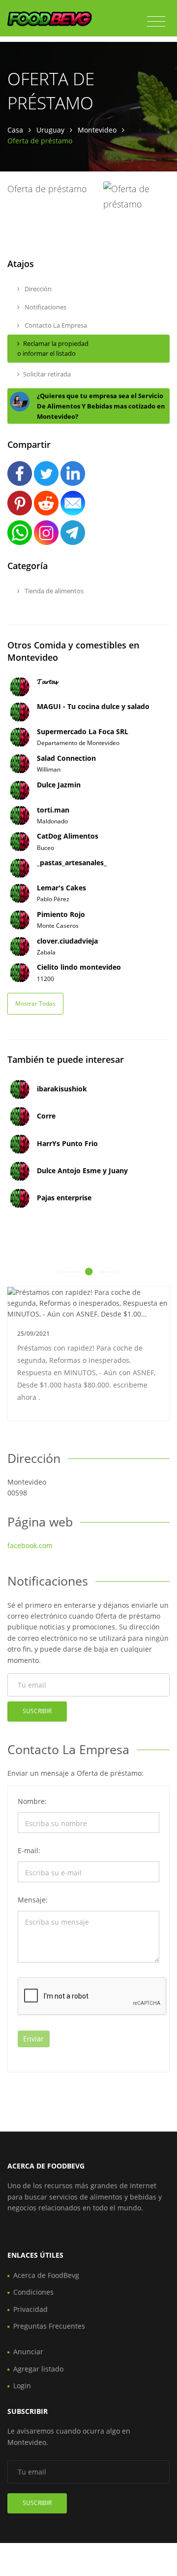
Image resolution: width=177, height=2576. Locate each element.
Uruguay (50, 130)
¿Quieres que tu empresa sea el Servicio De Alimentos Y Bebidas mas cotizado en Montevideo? (101, 406)
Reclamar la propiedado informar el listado (53, 349)
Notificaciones (45, 307)
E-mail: (29, 1850)
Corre (46, 1116)
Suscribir (37, 1711)
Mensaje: (33, 1900)
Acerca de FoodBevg (46, 2275)
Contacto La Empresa (55, 325)
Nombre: (32, 1801)
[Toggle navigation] (156, 22)
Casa (15, 130)
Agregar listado (38, 2369)
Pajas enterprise (64, 1198)
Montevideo (97, 130)
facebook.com (30, 1545)
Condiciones (33, 2292)
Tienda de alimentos (53, 591)
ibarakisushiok (62, 1089)
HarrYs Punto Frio (67, 1143)
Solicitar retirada (47, 374)
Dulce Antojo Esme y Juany (82, 1170)
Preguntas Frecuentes (49, 2326)
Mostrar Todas (35, 1003)
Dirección (37, 289)
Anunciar (28, 2352)
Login (22, 2386)
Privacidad (30, 2309)
